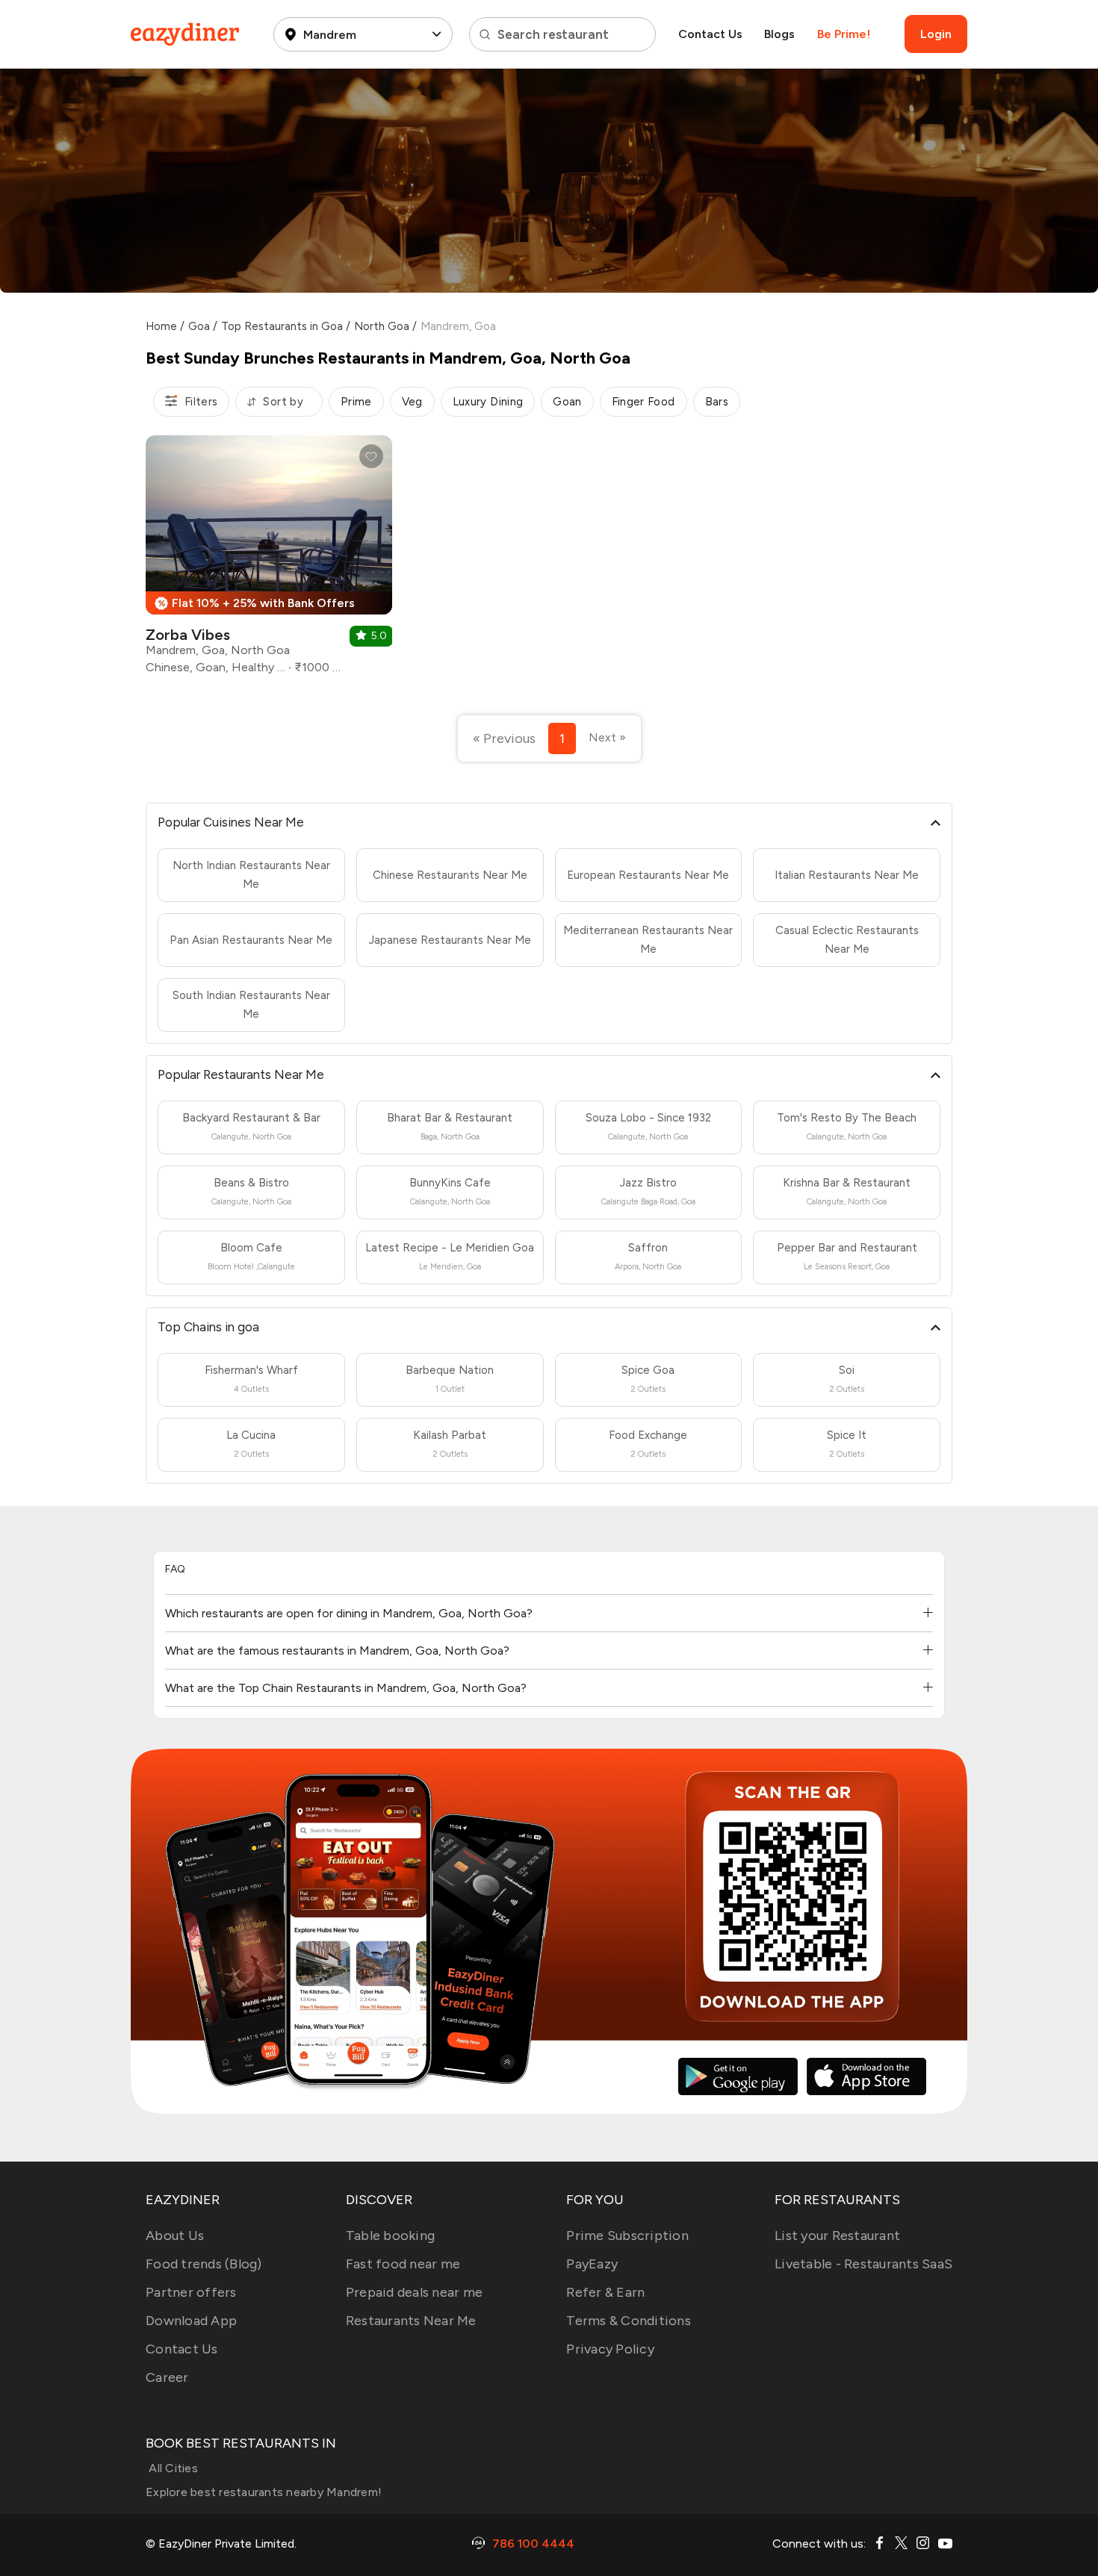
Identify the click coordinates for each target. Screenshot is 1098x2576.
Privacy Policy (610, 2349)
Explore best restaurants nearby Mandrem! (264, 2492)
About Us (175, 2236)
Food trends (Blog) (204, 2264)
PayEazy (592, 2264)
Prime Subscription (627, 2236)
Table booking (390, 2236)
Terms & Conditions (629, 2321)
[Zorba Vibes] (269, 560)
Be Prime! (844, 34)
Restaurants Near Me (411, 2321)
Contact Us (710, 34)
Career (167, 2377)
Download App (191, 2321)
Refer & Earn (605, 2292)
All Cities (172, 2468)
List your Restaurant (837, 2236)
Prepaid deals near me (414, 2292)
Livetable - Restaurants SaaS (863, 2264)
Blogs (779, 34)
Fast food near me (403, 2264)
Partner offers (191, 2292)
